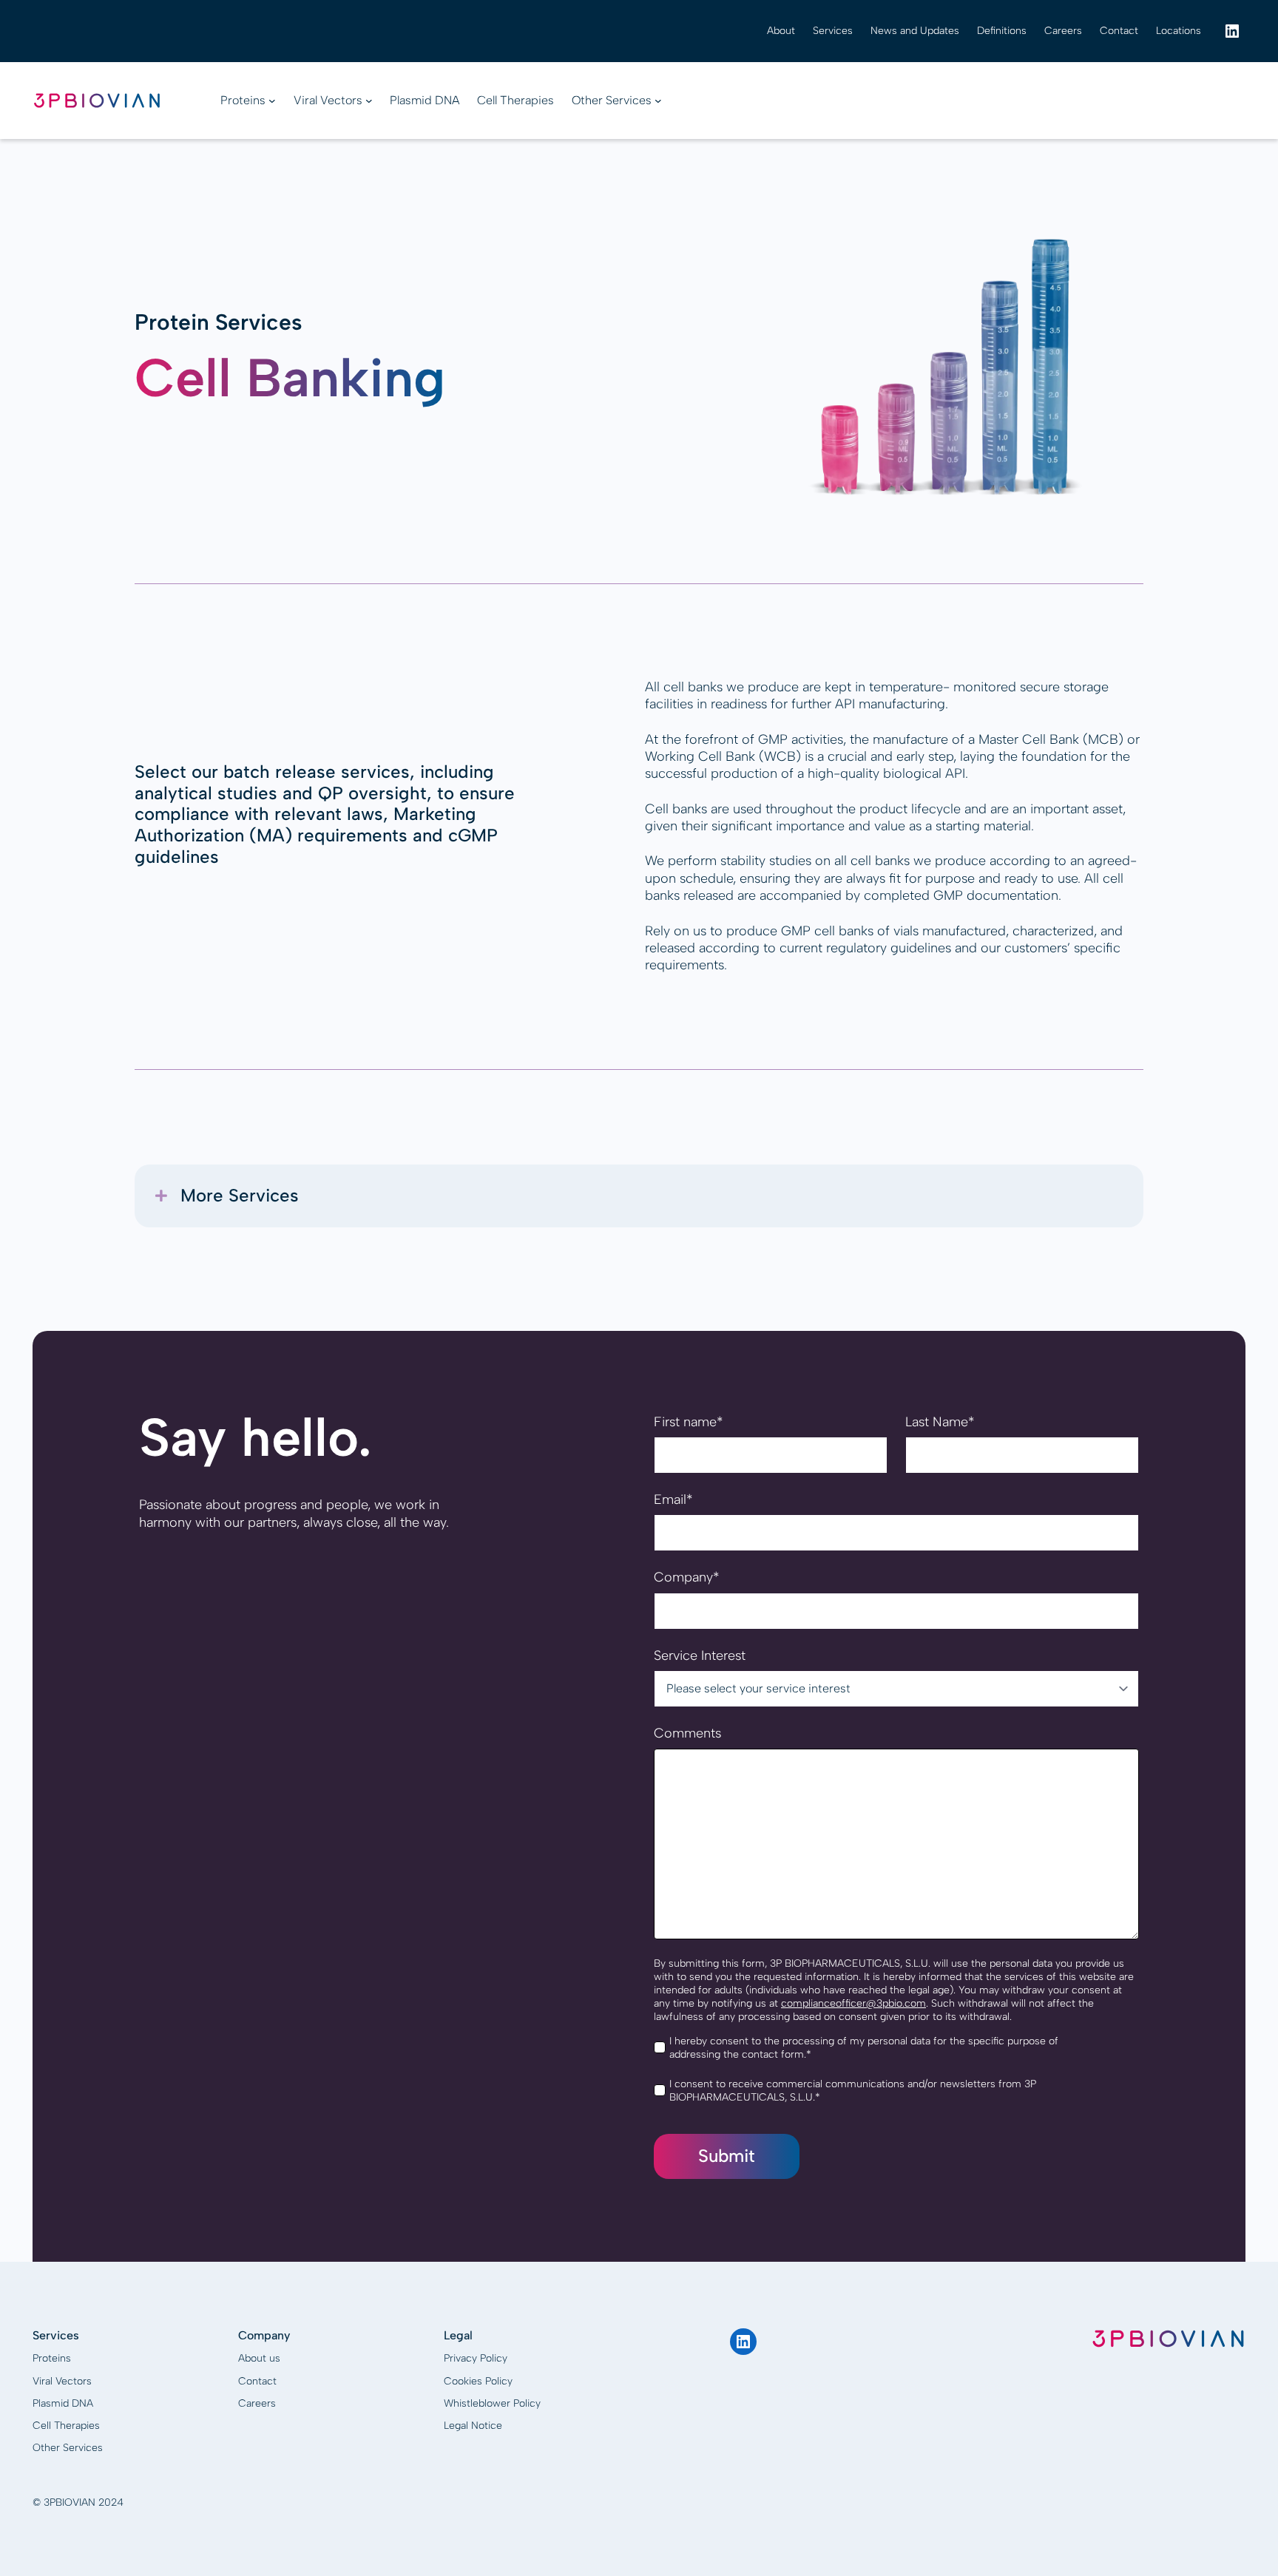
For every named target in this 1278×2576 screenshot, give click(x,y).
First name (688, 1422)
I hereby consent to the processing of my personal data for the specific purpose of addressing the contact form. (864, 2048)
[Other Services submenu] (658, 101)
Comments (687, 1733)
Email (673, 1499)
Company (686, 1577)
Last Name (940, 1422)
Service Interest (700, 1655)
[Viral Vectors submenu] (369, 101)
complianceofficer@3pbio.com (853, 2003)
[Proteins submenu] (272, 101)
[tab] (639, 1196)
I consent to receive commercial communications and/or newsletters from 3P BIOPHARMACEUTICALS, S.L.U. (853, 2091)
